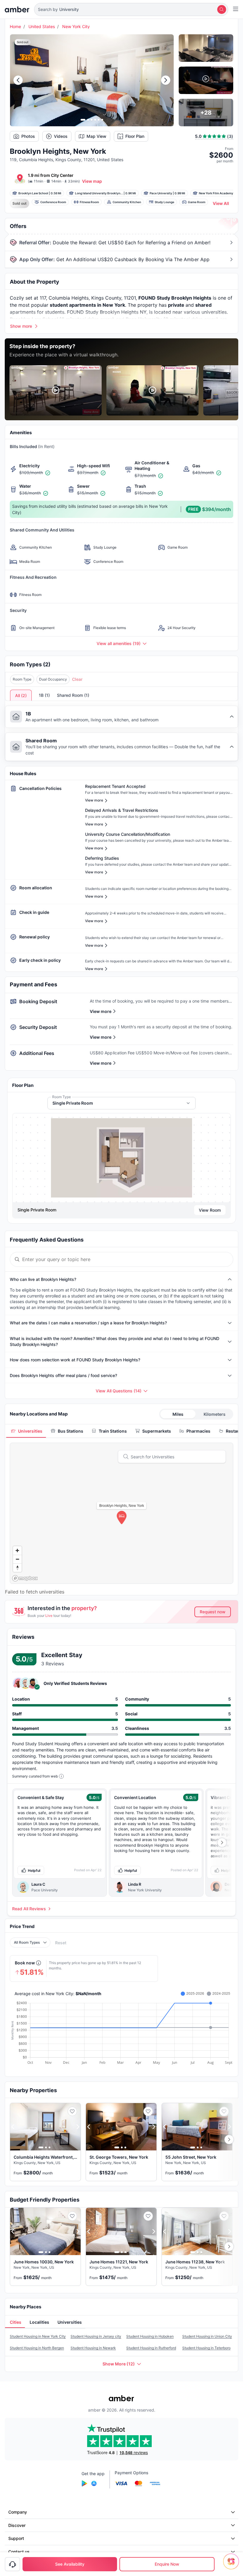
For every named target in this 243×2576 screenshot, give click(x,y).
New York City (76, 26)
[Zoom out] (17, 1559)
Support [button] (16, 2538)
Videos (61, 136)
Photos (28, 136)
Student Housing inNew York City (38, 2336)
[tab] (26, 1431)
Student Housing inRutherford (151, 2348)
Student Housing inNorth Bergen (37, 2348)
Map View (96, 136)
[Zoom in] (17, 1550)
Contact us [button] (19, 2552)
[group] (121, 1158)
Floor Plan (135, 136)
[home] (17, 9)
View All (221, 203)
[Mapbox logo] (25, 1578)
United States (42, 26)
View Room (210, 1210)
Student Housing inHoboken (150, 2336)
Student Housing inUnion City (207, 2336)
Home (15, 26)
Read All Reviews (29, 1909)
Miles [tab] (178, 1414)
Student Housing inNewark (93, 2348)
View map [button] (92, 181)
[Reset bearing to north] (17, 1568)
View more (101, 1011)
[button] (131, 9)
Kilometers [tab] (215, 1414)
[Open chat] (233, 2566)
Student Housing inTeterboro (206, 2348)
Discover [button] (17, 2525)
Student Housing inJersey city (96, 2336)
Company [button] (18, 2512)
